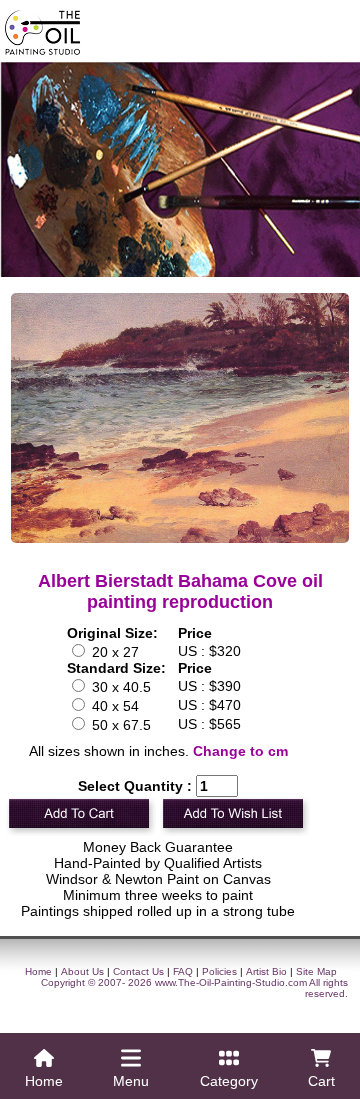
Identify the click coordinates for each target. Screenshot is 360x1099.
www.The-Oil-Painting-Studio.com (231, 982)
